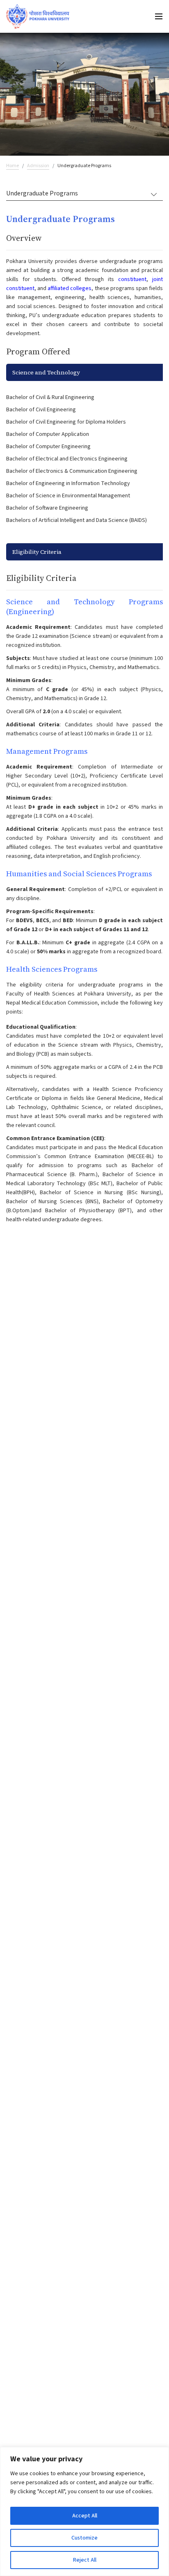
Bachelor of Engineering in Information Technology (68, 483)
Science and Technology (46, 372)
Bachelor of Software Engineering (47, 508)
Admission (38, 166)
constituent (132, 279)
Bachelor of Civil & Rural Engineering (50, 397)
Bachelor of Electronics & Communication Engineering (72, 471)
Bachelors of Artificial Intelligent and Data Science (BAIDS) (77, 520)
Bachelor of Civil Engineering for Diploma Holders (66, 422)
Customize (84, 2538)
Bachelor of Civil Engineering (41, 410)
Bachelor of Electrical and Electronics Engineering (67, 459)
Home (13, 166)
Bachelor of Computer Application (48, 434)
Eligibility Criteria (37, 552)
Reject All (85, 2560)
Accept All (85, 2516)
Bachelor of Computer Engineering (48, 447)
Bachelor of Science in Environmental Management (68, 496)
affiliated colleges (70, 288)
